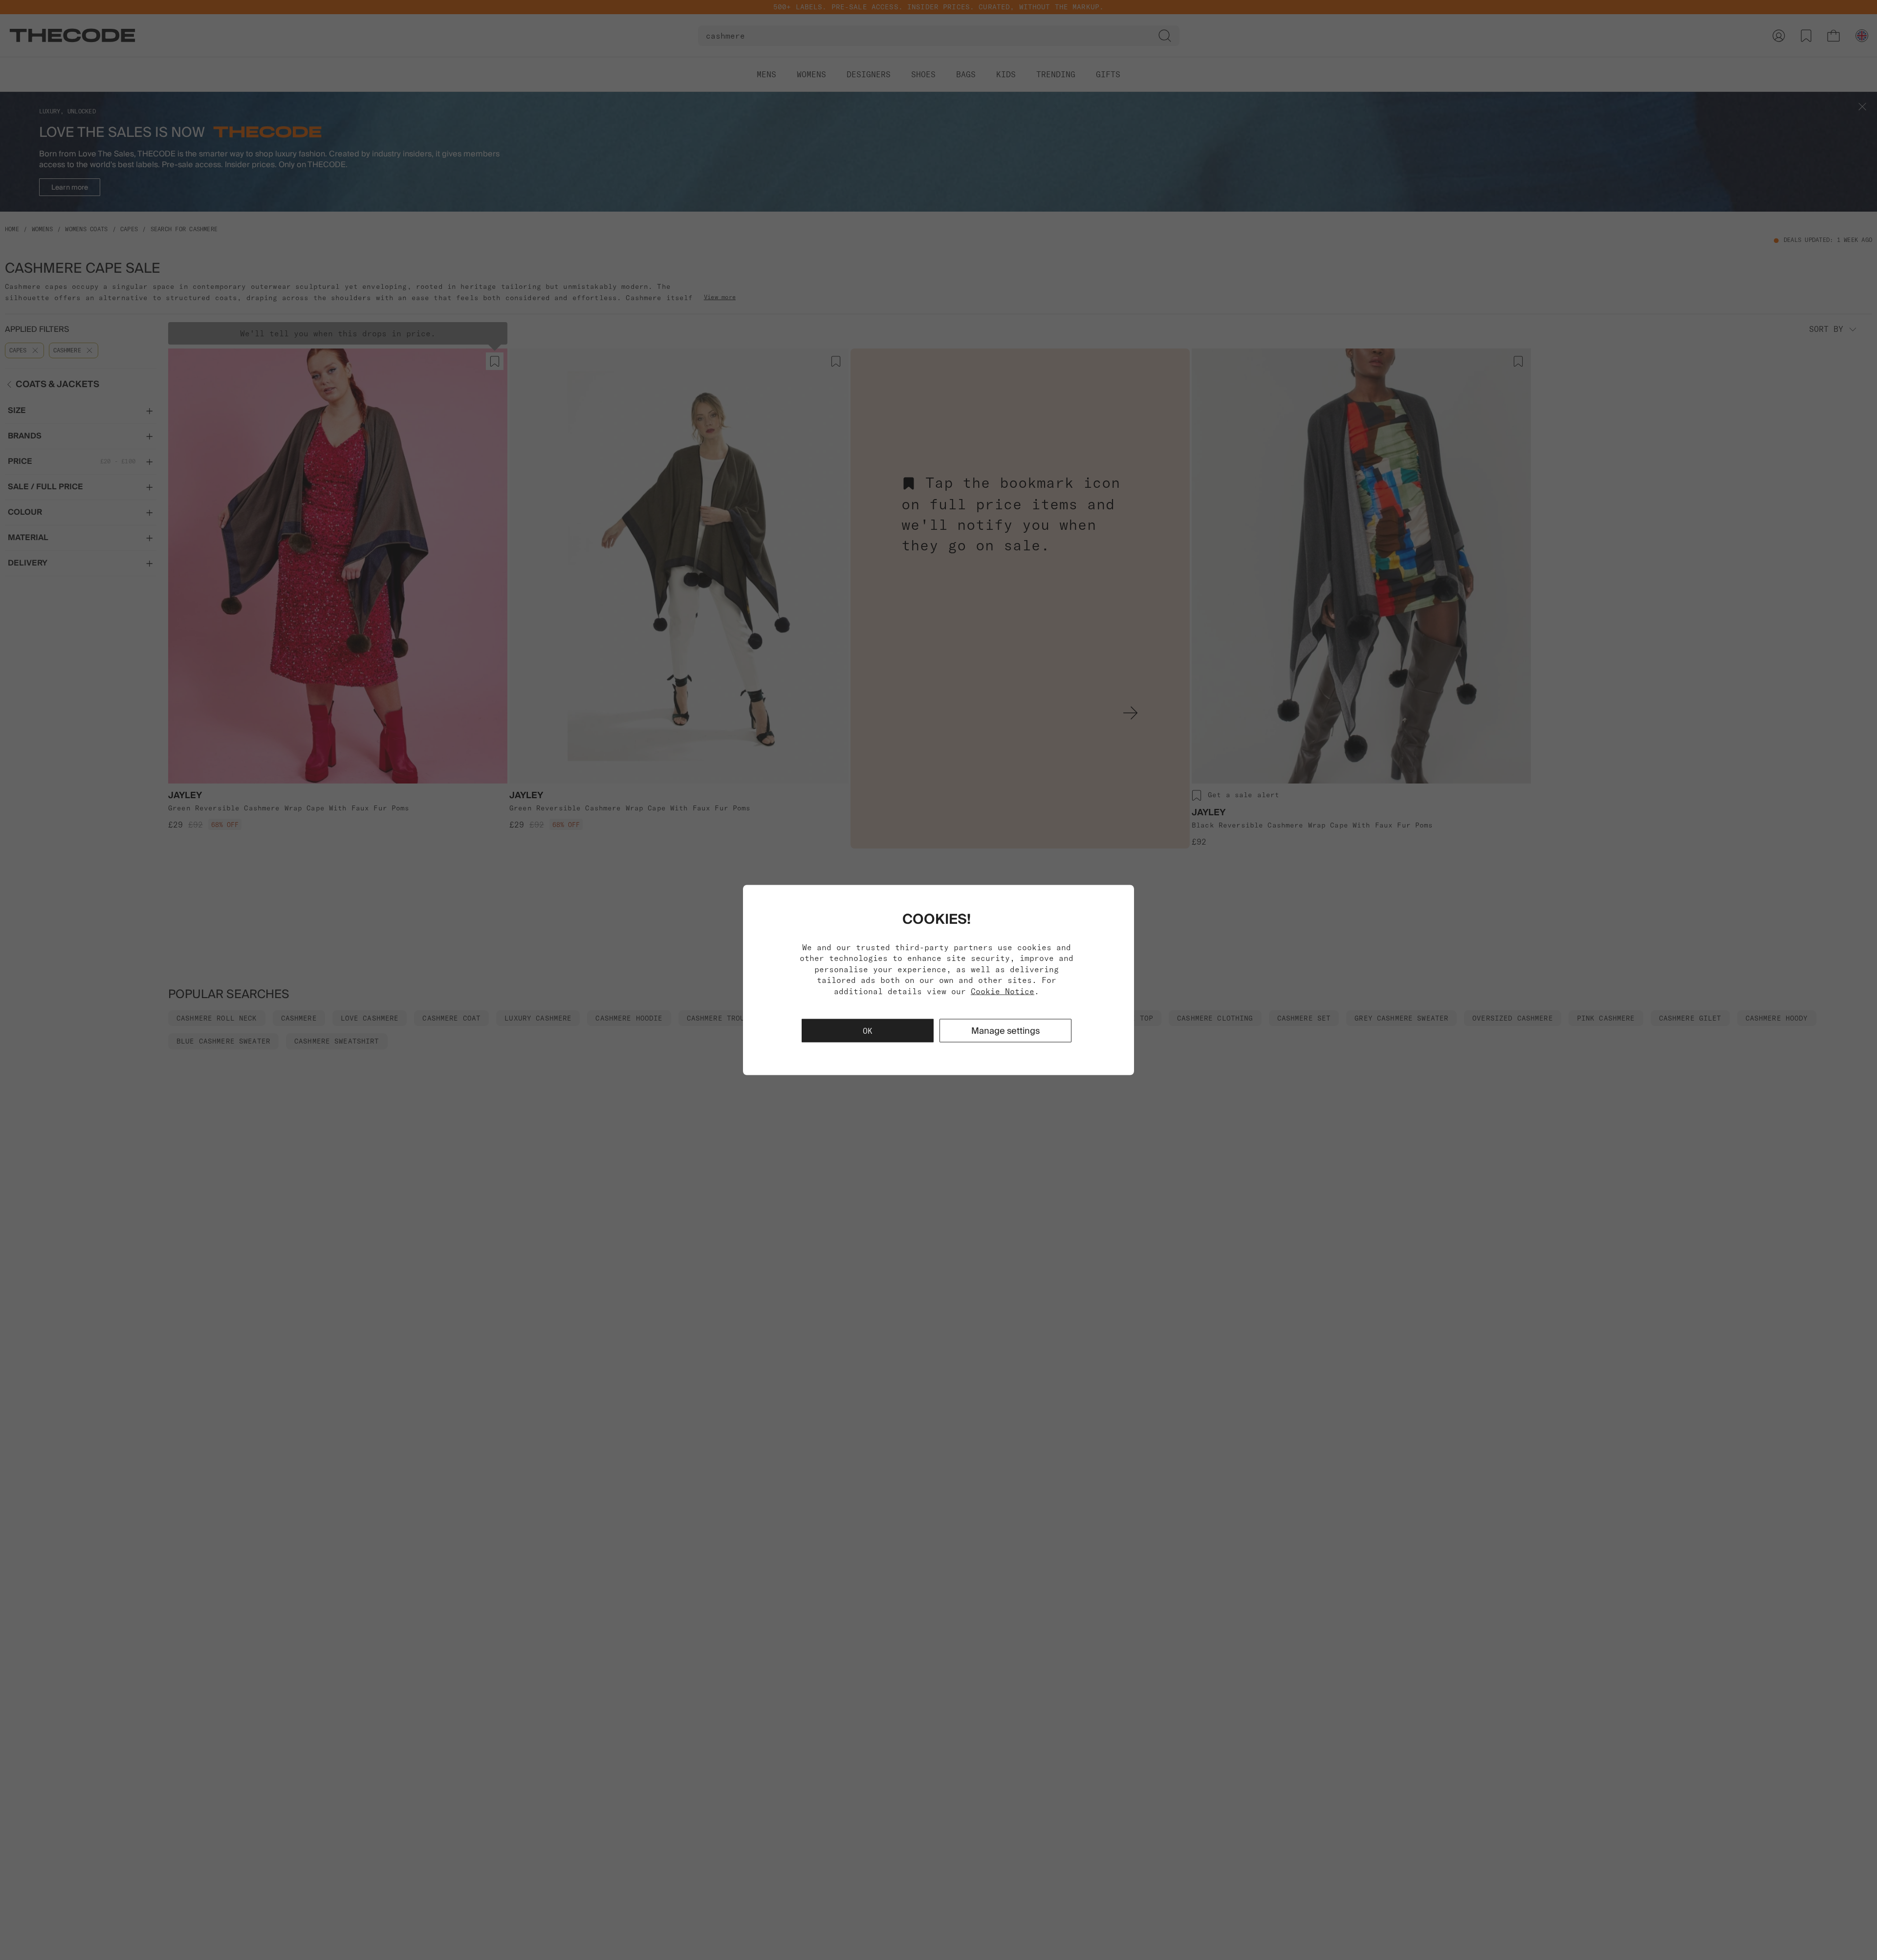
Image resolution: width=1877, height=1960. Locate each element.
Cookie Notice (1003, 991)
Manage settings (1005, 1030)
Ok (868, 1030)
